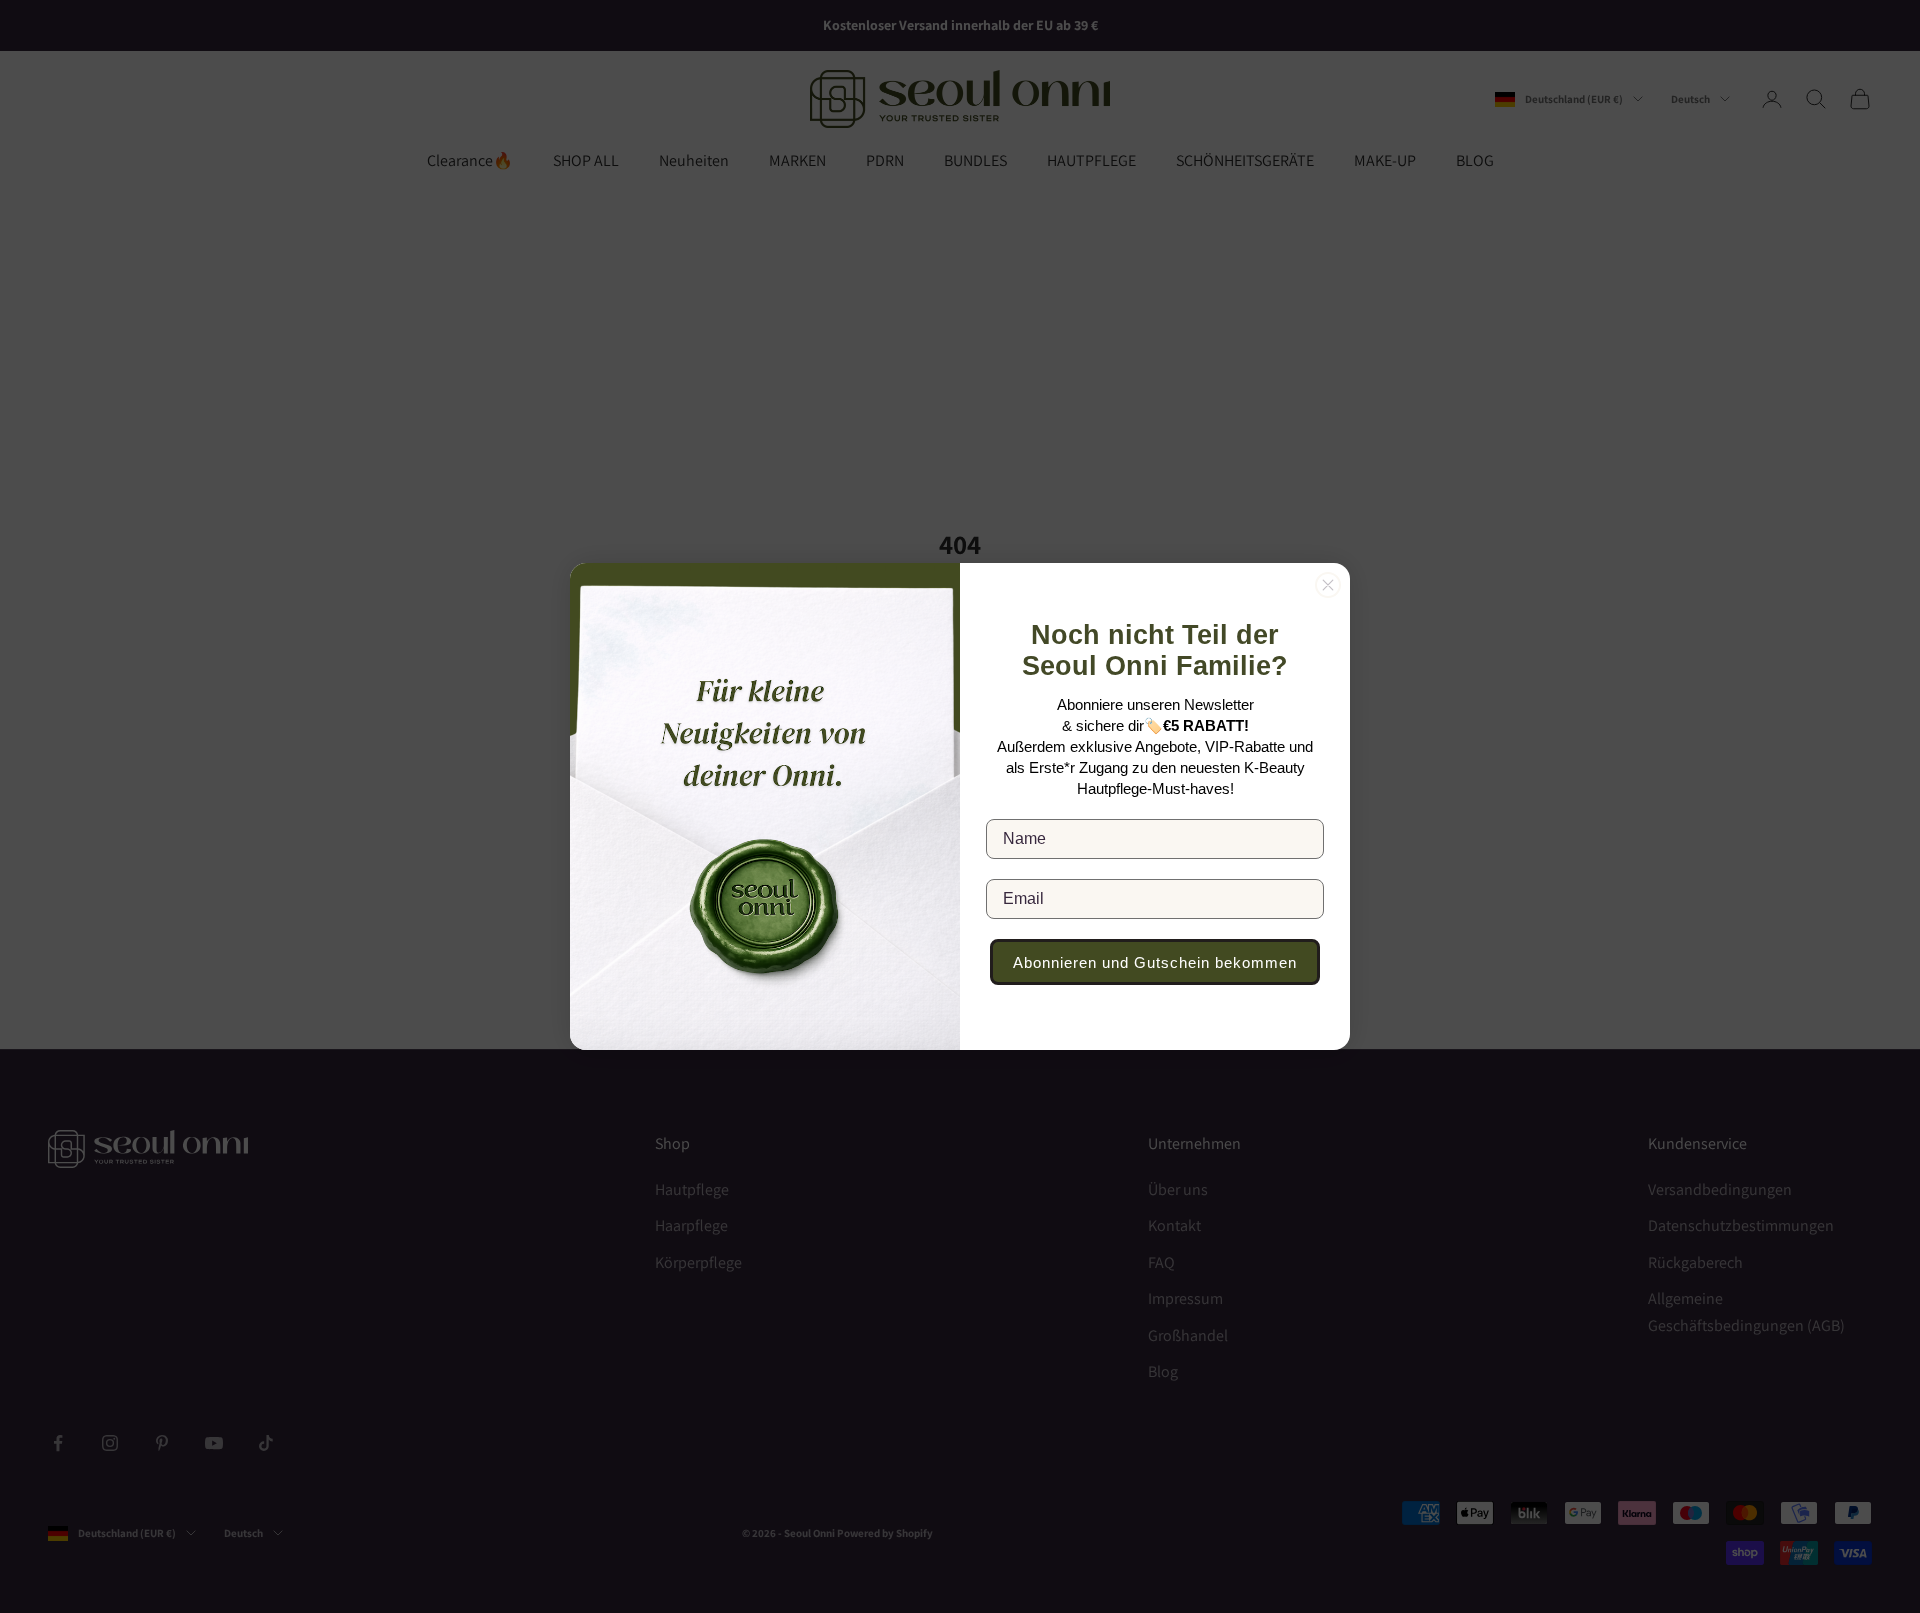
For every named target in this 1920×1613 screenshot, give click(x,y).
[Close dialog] (1328, 585)
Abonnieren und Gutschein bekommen (1155, 962)
